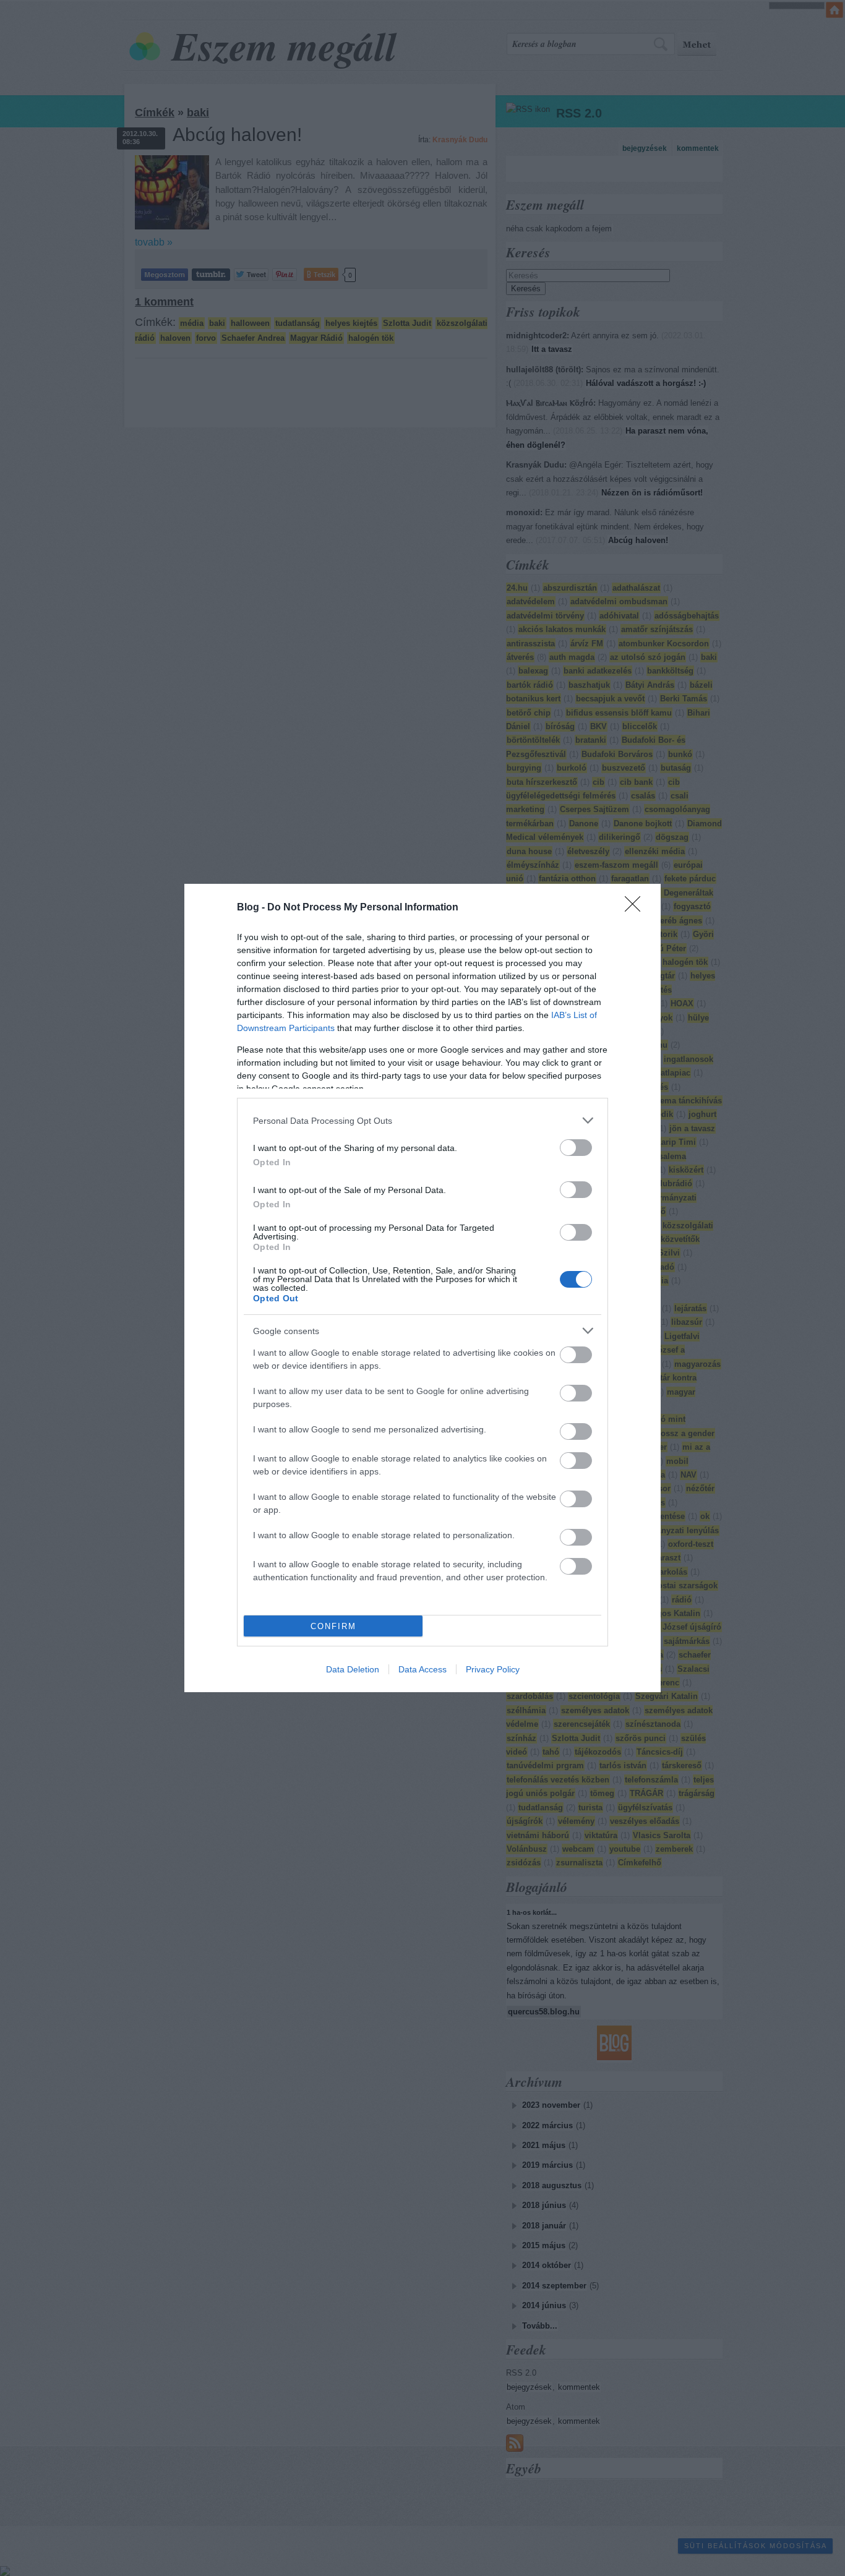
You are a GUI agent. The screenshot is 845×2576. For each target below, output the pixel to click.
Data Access (422, 1669)
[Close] (637, 908)
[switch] (576, 1148)
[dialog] (422, 1288)
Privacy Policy (493, 1669)
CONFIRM (333, 1626)
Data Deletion (353, 1669)
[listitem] (422, 1120)
